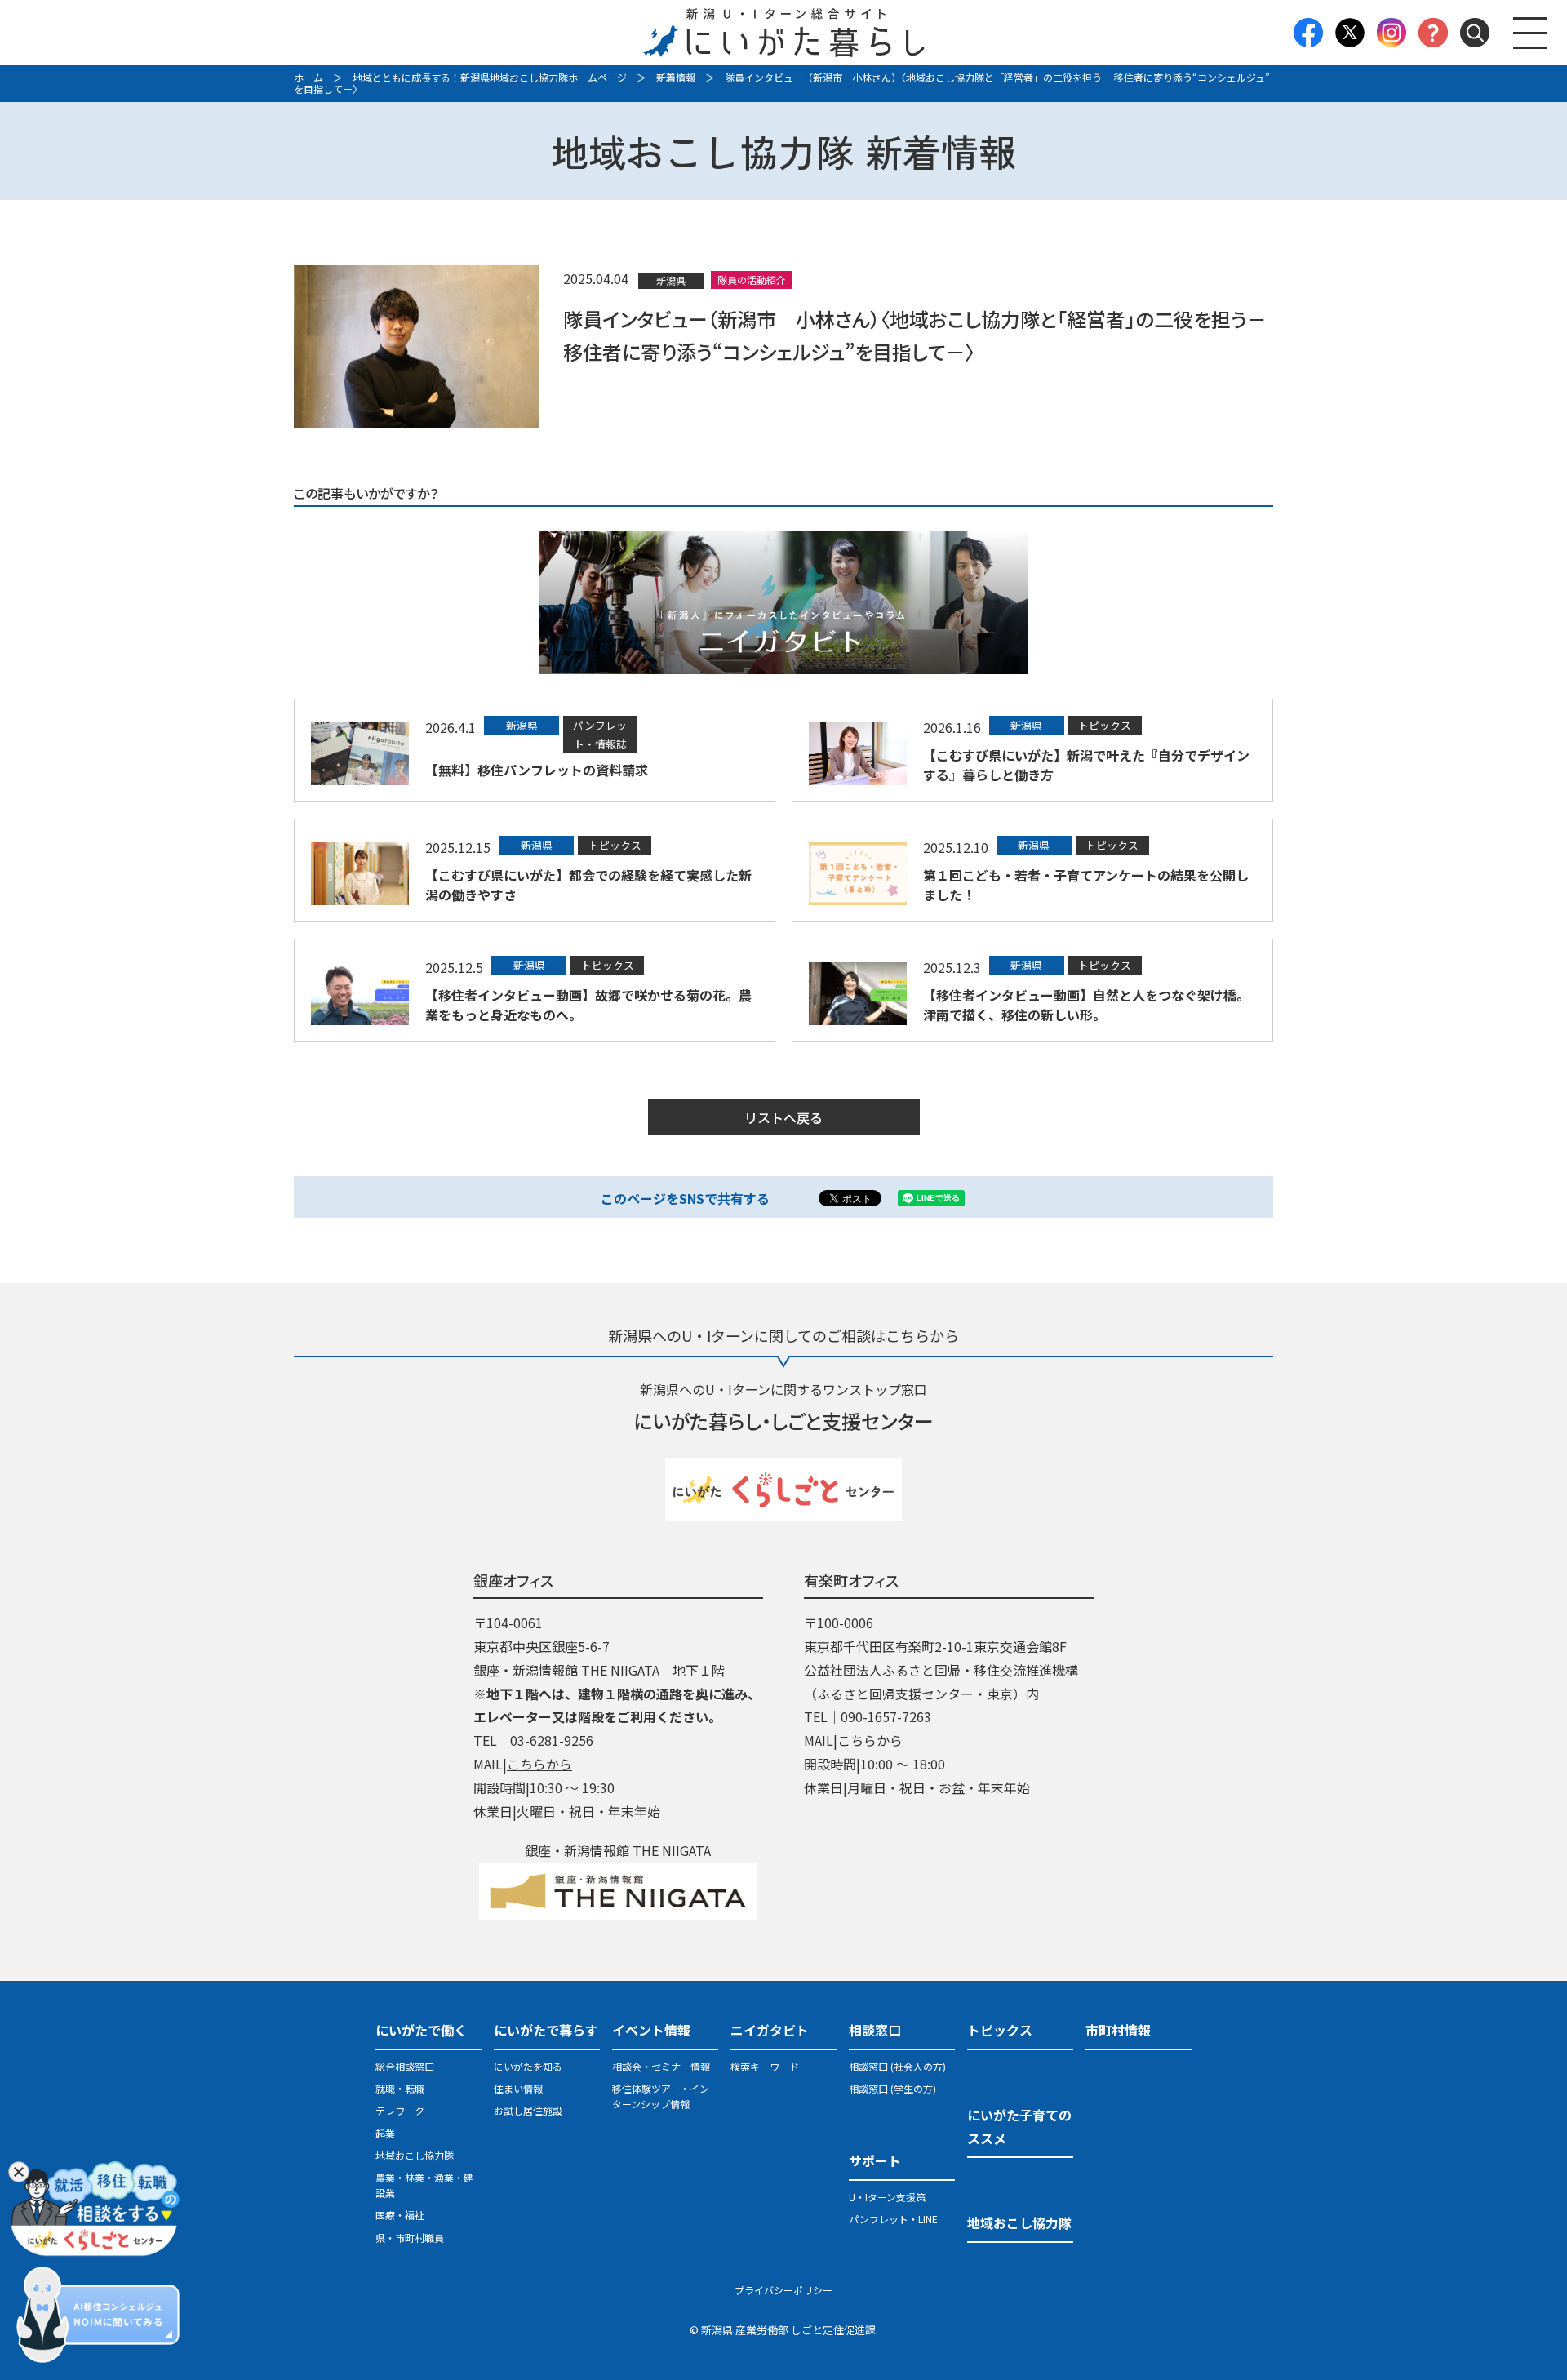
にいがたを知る (528, 2066)
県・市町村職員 (410, 2238)
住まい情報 (518, 2088)
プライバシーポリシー (783, 2290)
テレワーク (400, 2110)
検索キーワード (765, 2066)
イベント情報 (651, 2030)
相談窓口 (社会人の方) (897, 2066)
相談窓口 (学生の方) (892, 2088)
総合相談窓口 (405, 2066)
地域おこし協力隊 (415, 2155)
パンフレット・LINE (893, 2219)
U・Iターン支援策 (887, 2197)
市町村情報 (1118, 2030)
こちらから (539, 1764)
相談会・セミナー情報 (661, 2066)
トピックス (1000, 2030)
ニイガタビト (770, 2030)
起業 (385, 2133)
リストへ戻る (783, 1117)
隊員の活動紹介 (752, 280)
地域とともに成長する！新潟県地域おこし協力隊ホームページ (490, 77)
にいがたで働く (421, 2030)
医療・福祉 (400, 2215)
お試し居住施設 (528, 2110)
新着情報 (676, 77)
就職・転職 (400, 2088)
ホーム (309, 77)
